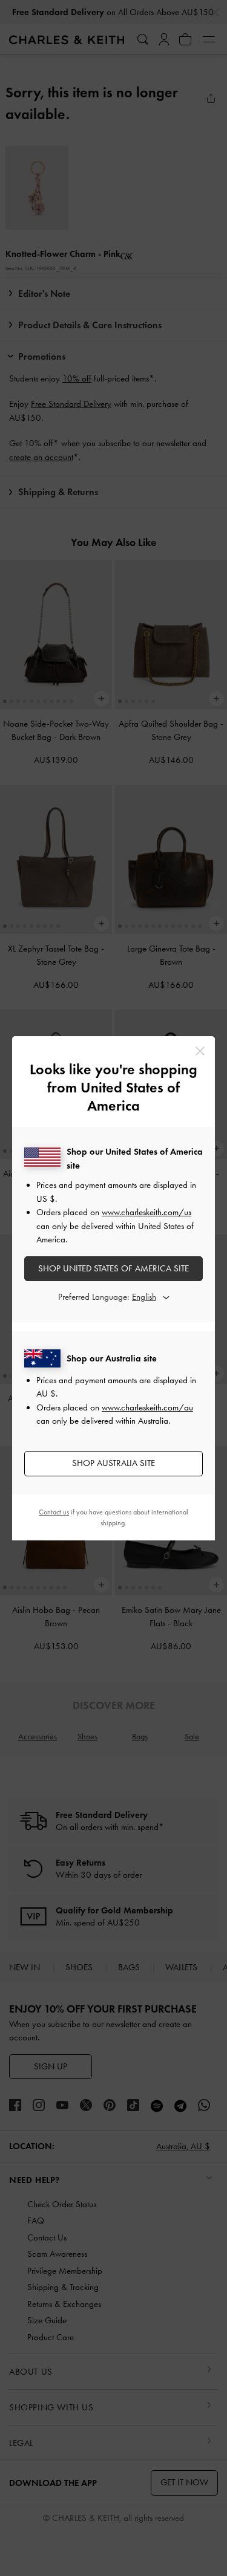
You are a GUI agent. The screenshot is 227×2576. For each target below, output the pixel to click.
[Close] (200, 1051)
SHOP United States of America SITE (113, 1268)
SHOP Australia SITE (113, 1463)
